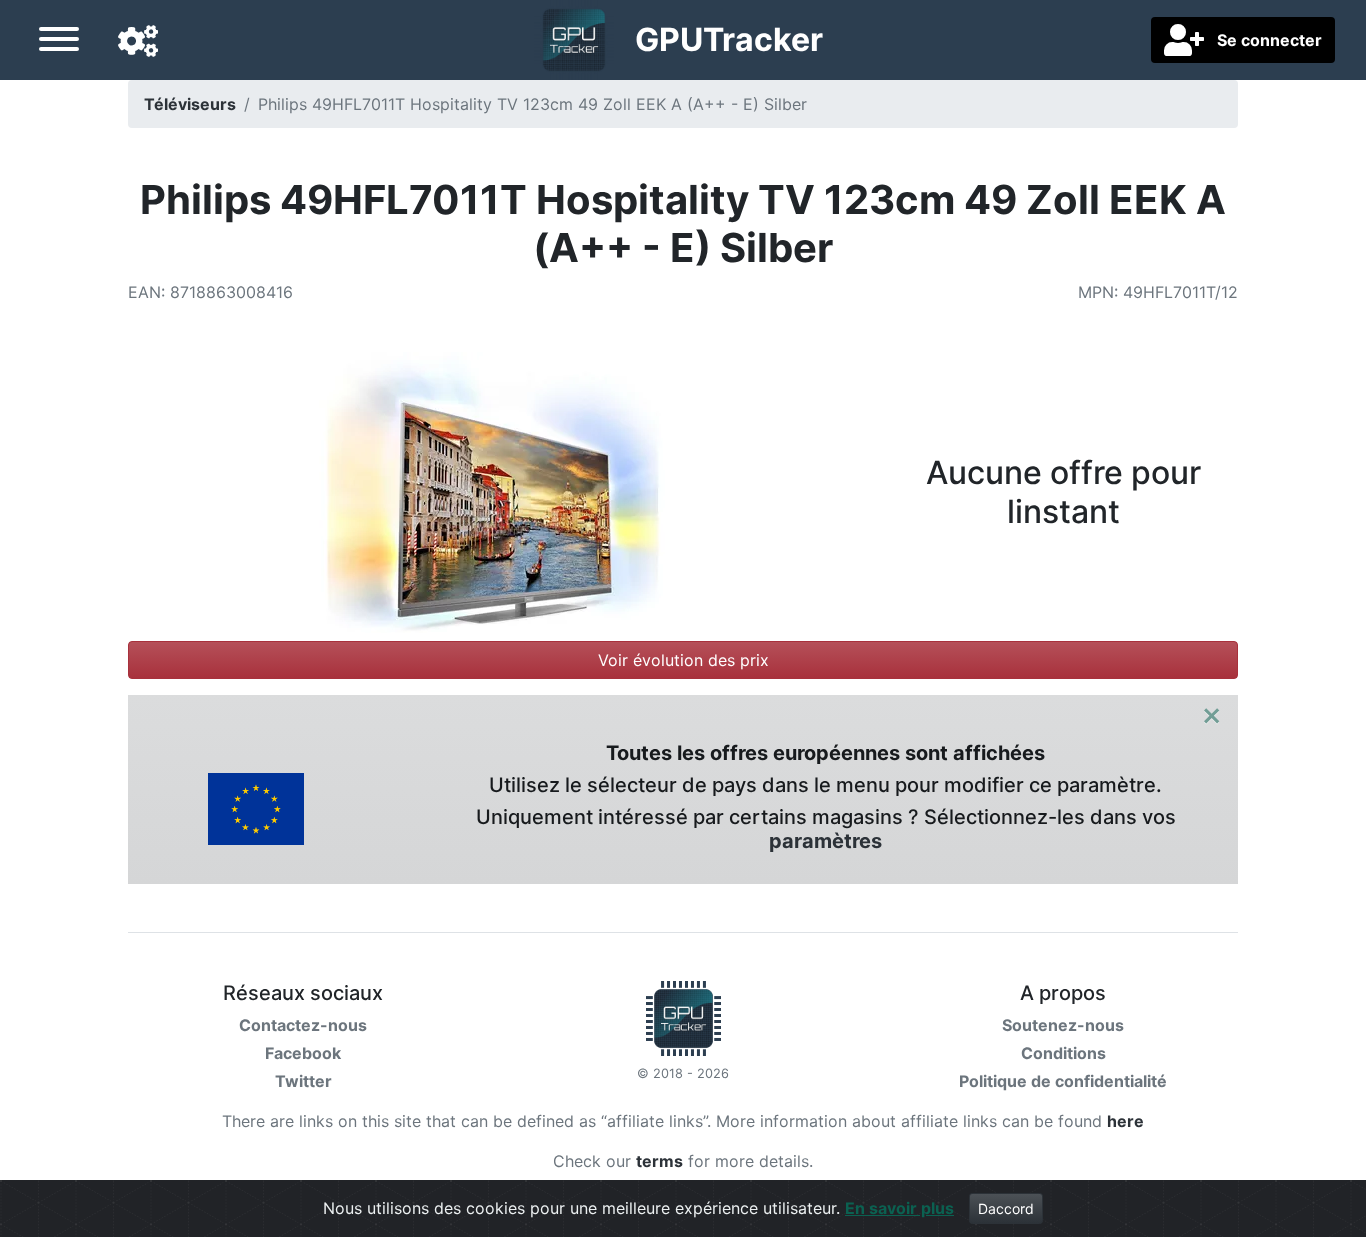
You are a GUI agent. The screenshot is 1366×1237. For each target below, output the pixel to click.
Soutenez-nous (1063, 1025)
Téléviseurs (190, 104)
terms (659, 1161)
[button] (138, 42)
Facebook (303, 1053)
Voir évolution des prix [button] (683, 660)
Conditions (1063, 1053)
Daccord (1006, 1208)
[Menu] (59, 42)
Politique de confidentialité (1063, 1081)
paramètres (825, 841)
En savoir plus (899, 1208)
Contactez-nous (303, 1025)
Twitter (303, 1081)
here (1125, 1121)
